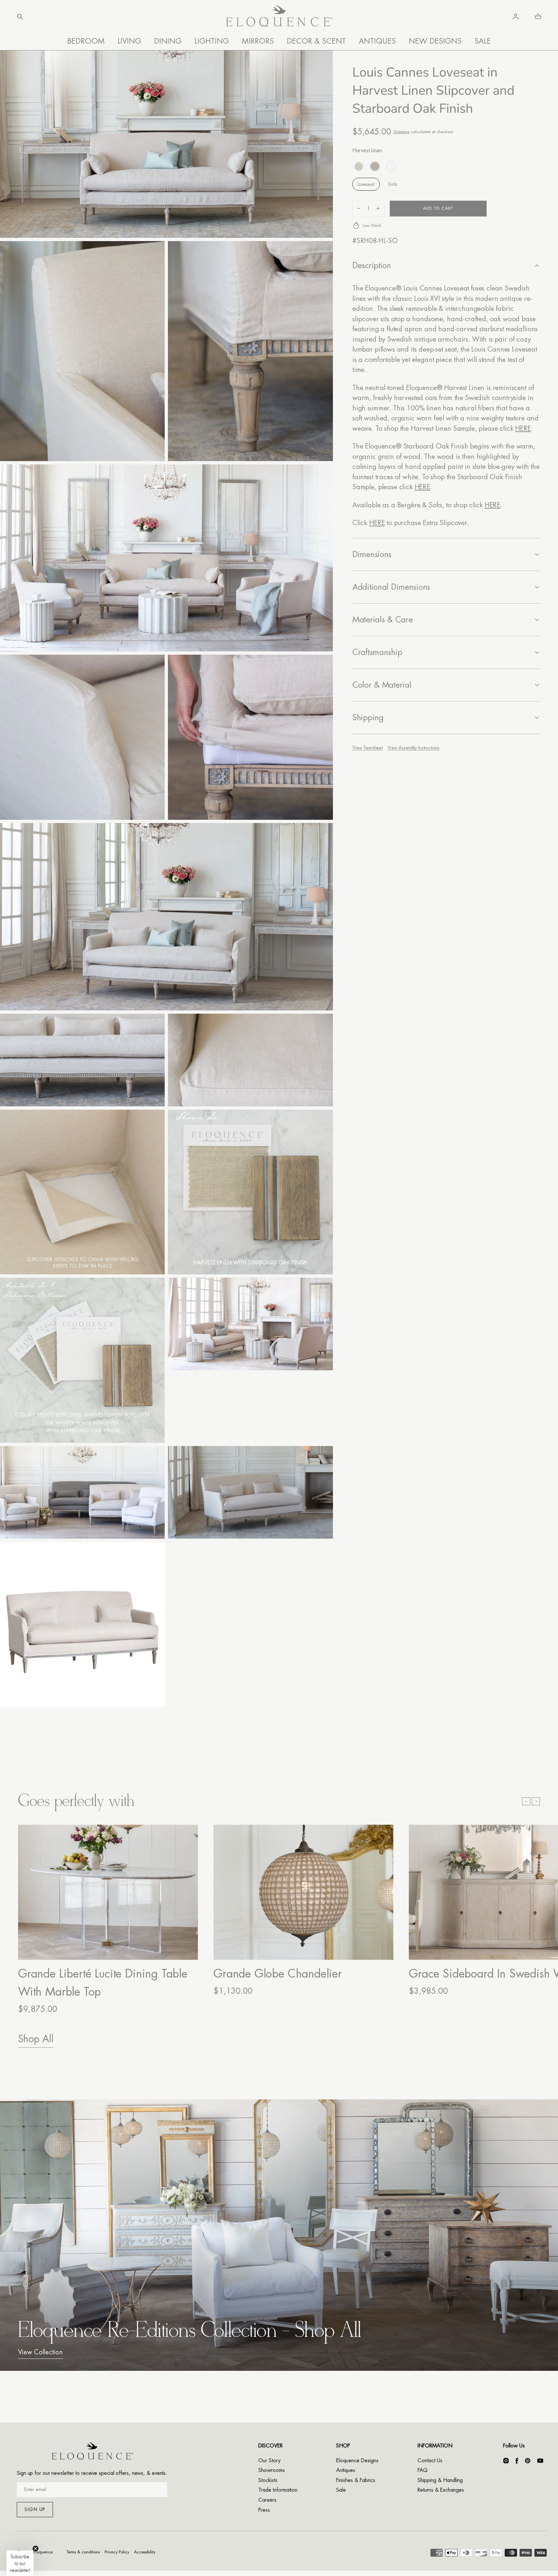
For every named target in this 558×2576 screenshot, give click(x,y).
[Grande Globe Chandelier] (303, 1892)
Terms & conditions (83, 2552)
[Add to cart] (186, 1948)
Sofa (393, 184)
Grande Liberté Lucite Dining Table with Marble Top (103, 1983)
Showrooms (272, 2470)
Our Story (269, 2461)
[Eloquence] (279, 17)
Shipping (401, 132)
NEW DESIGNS (435, 41)
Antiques (346, 2470)
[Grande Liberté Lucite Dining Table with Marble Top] (108, 1892)
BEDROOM (86, 41)
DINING (168, 41)
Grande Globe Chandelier (278, 1974)
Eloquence (43, 2552)
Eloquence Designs (357, 2461)
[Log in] (516, 16)
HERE (523, 429)
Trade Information (278, 2490)
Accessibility (145, 2552)
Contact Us (430, 2461)
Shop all (36, 2039)
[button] (20, 16)
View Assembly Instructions (413, 748)
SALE (483, 41)
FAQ (423, 2470)
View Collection (40, 2352)
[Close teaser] (36, 2549)
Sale (341, 2490)
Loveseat (366, 184)
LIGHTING (212, 41)
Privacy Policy (117, 2552)
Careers (267, 2500)
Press (264, 2510)
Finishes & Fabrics (356, 2480)
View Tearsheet (367, 748)
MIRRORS (258, 41)
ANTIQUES (377, 41)
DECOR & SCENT (316, 41)
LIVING (129, 41)
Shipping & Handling (440, 2480)
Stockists (268, 2480)
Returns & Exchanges (441, 2490)
